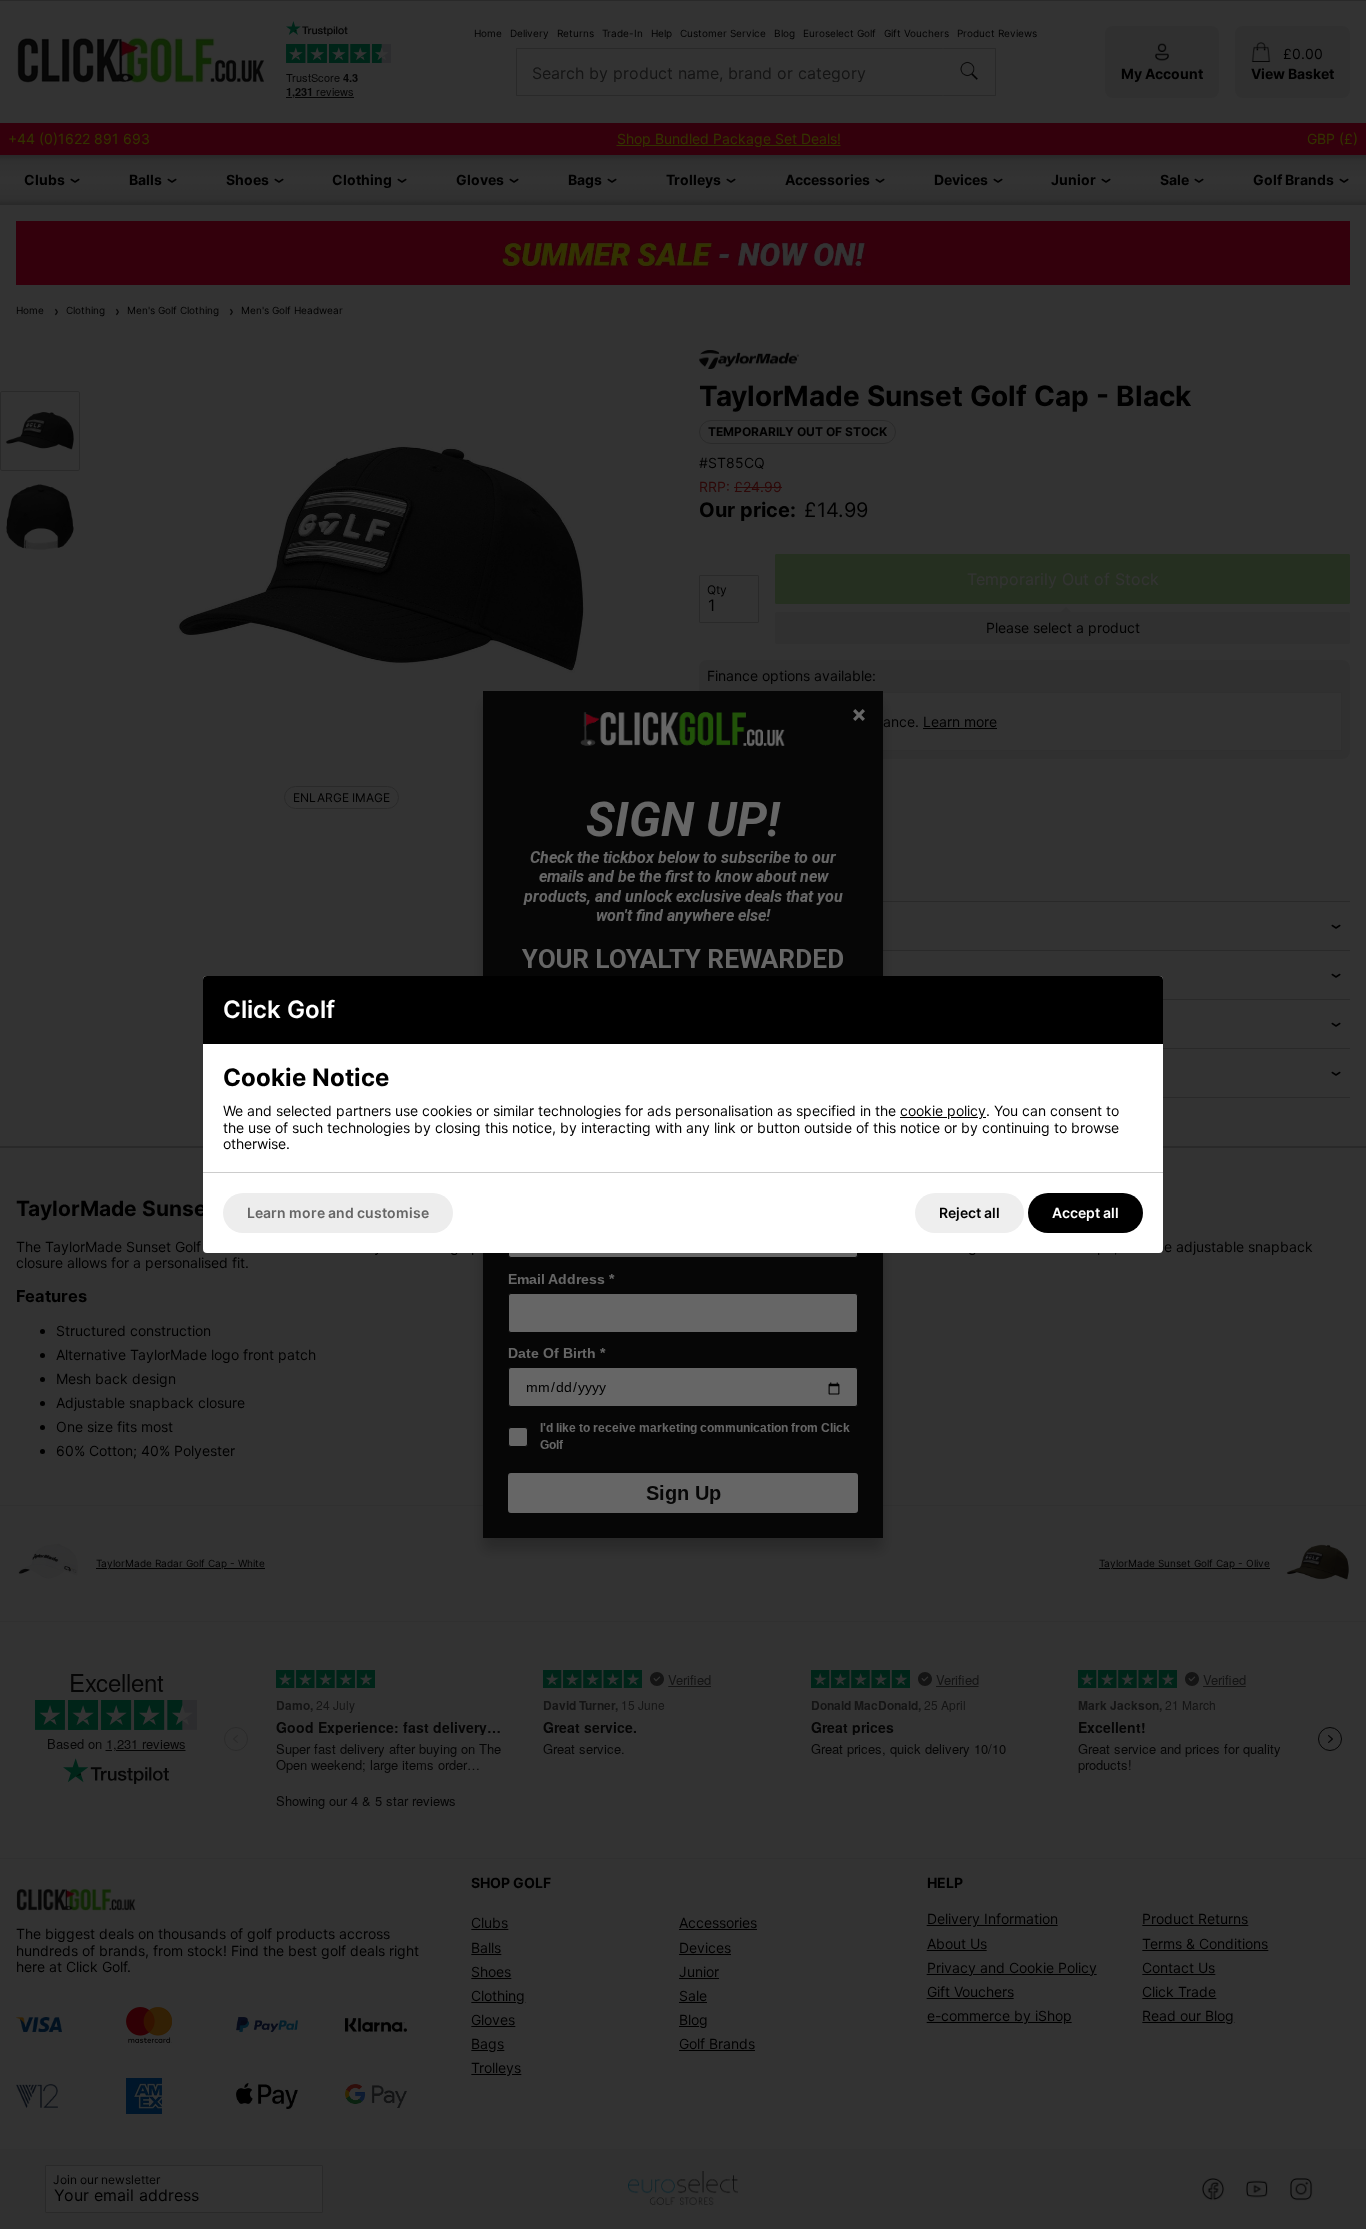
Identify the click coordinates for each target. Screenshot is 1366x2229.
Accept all (1085, 1212)
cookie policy (943, 1110)
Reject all (969, 1212)
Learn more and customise (338, 1212)
